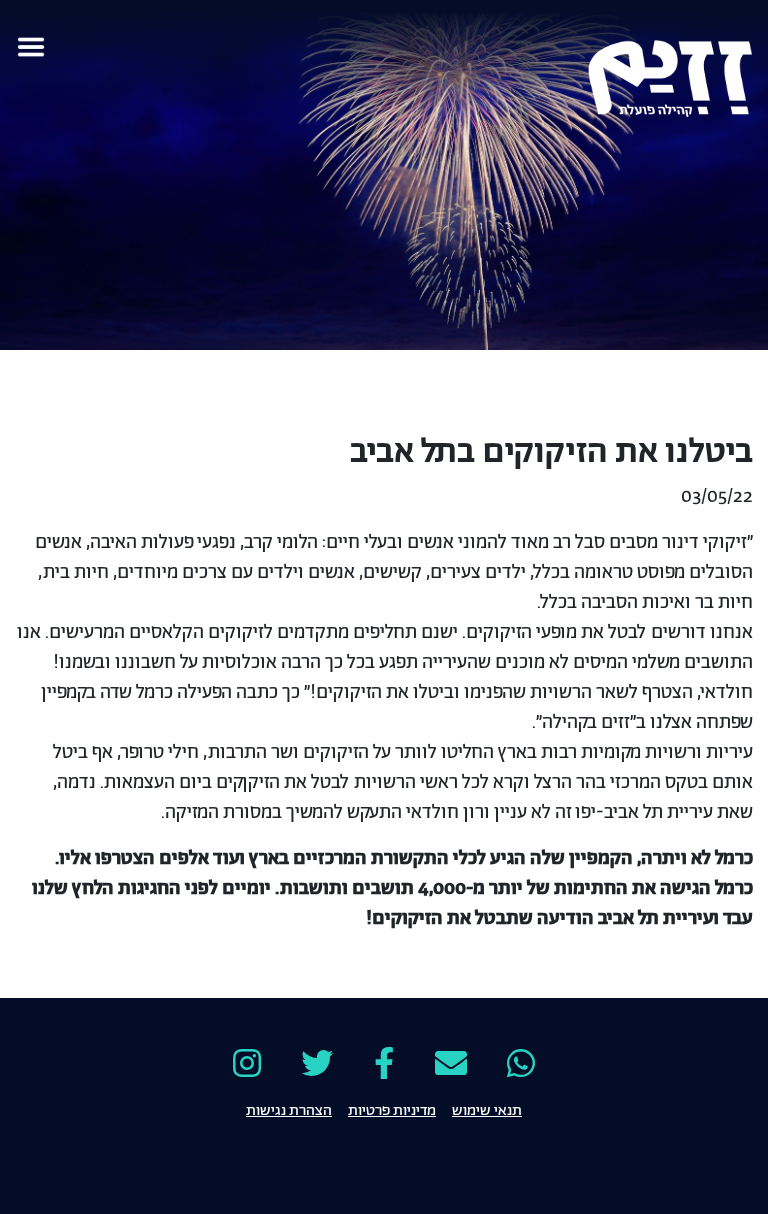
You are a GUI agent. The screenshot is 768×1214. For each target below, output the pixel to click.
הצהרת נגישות (289, 1109)
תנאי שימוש (487, 1109)
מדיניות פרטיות (392, 1109)
